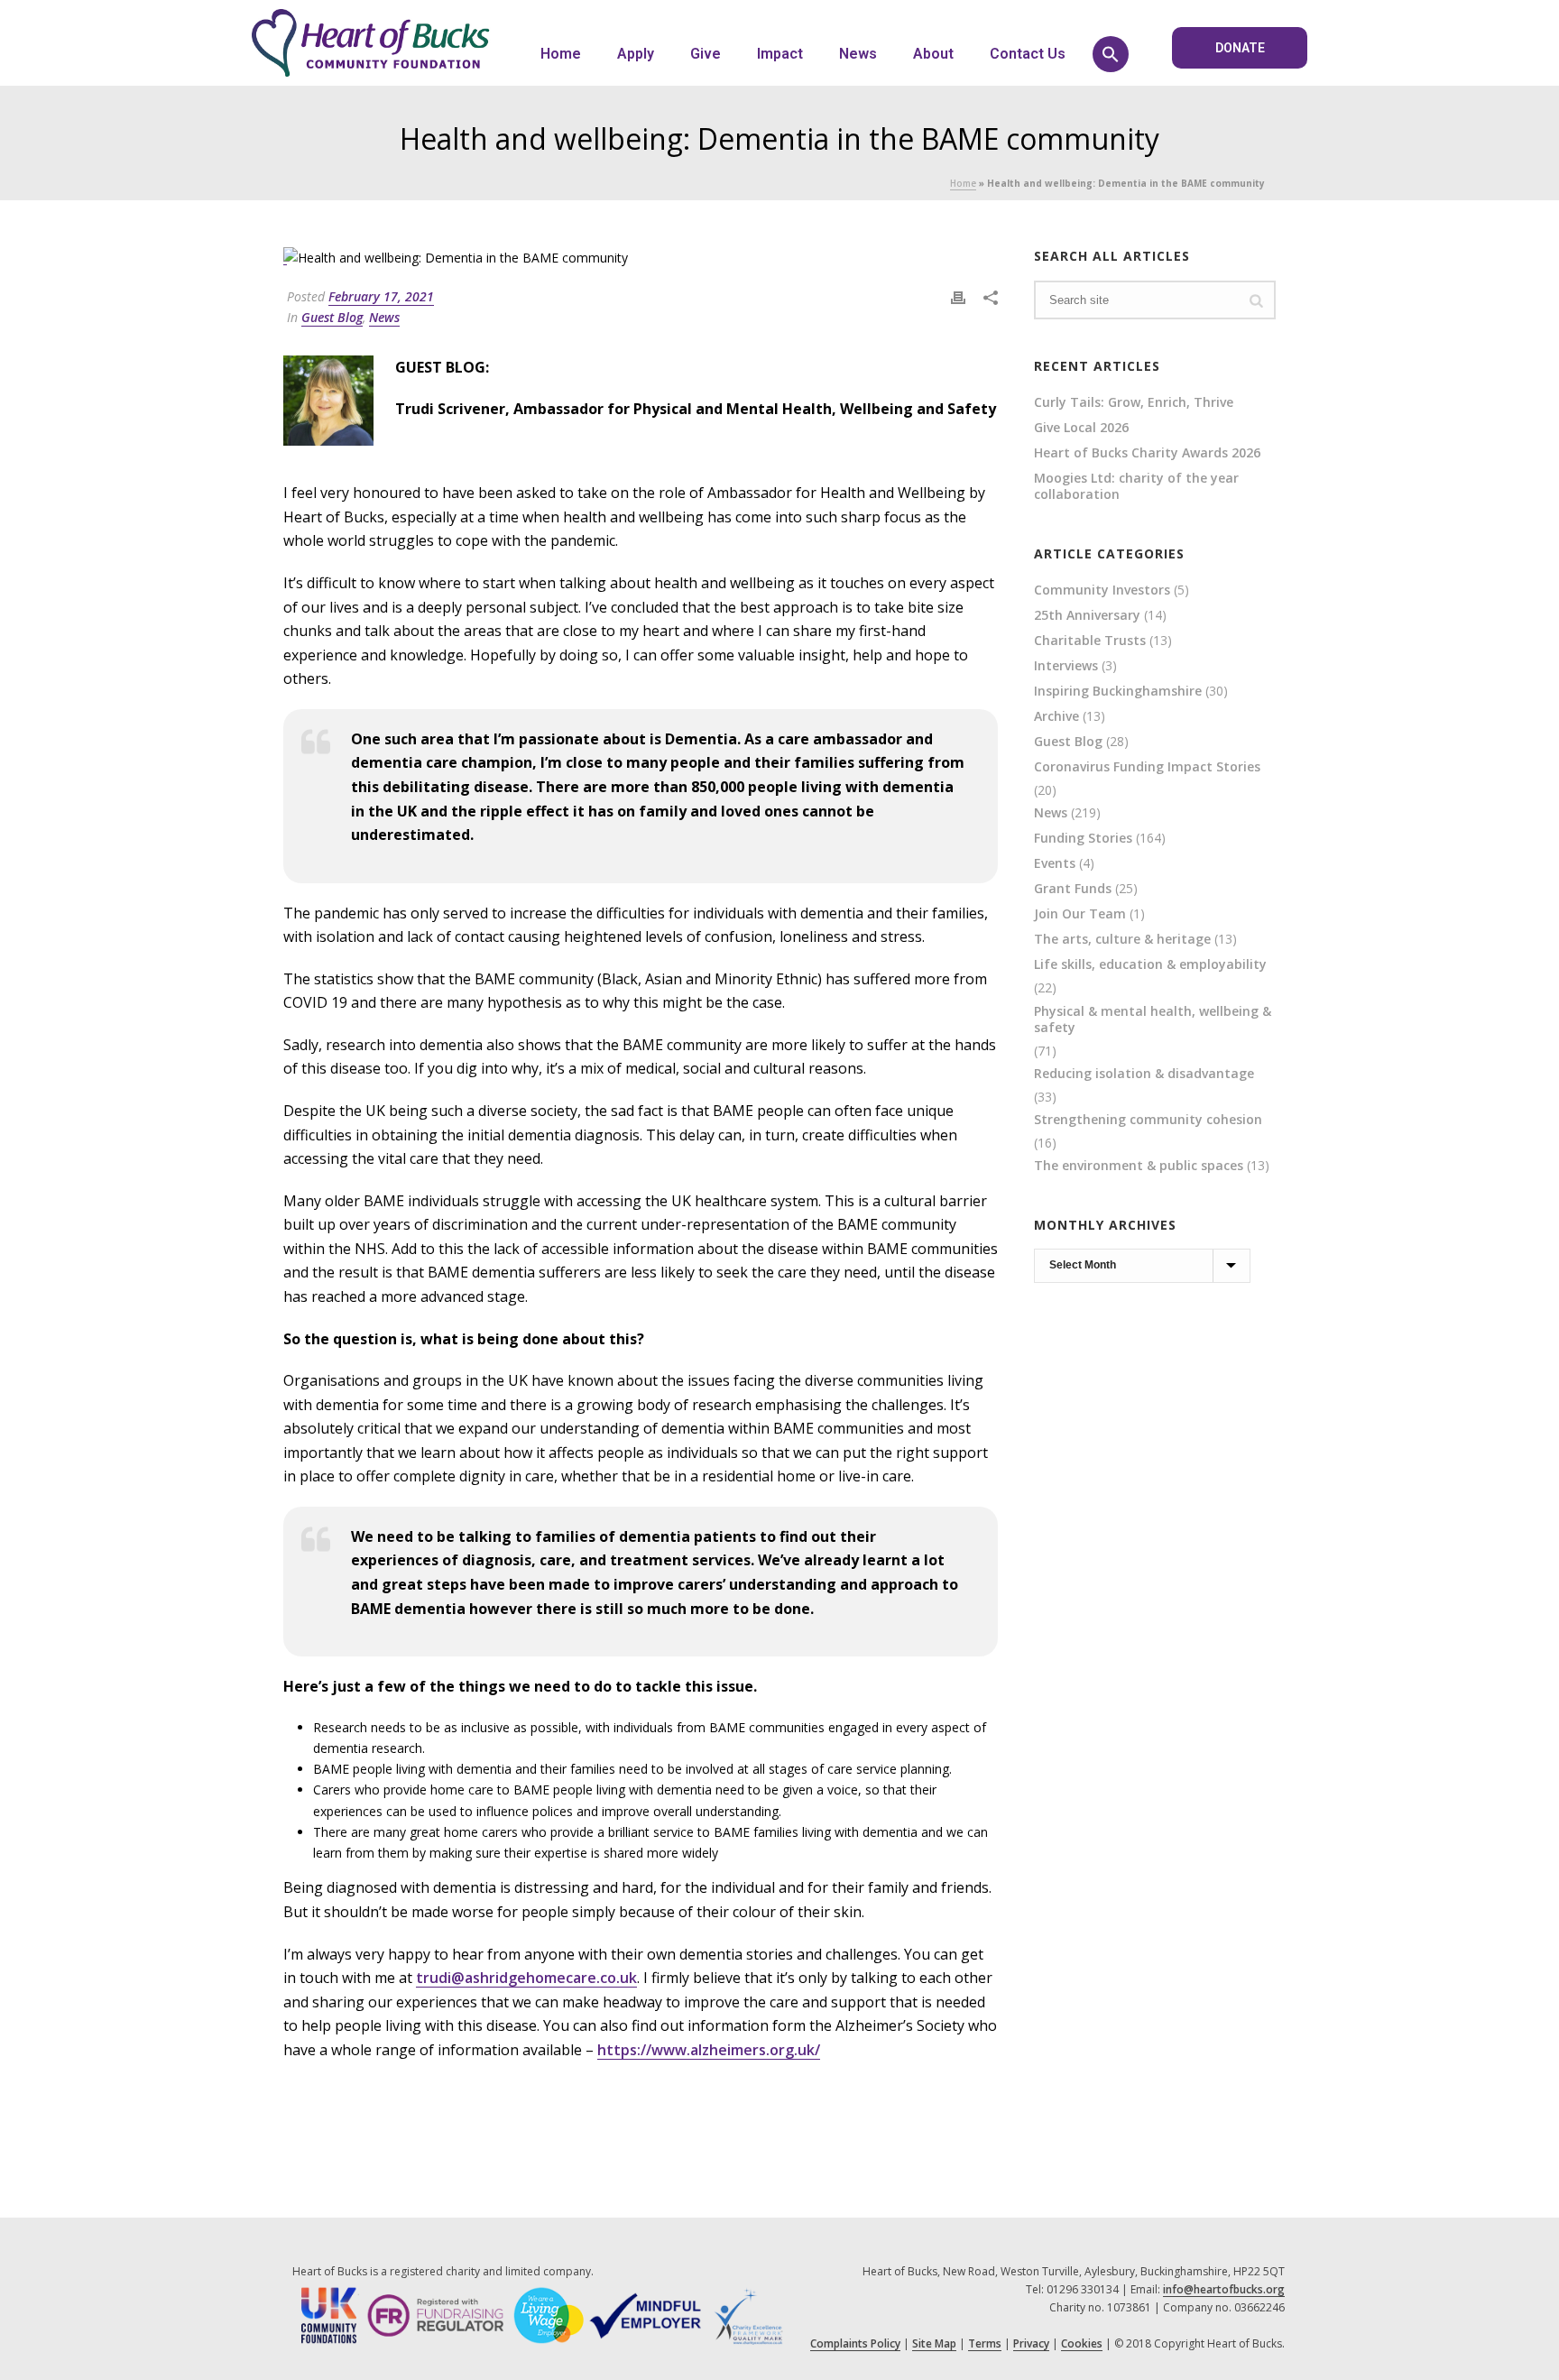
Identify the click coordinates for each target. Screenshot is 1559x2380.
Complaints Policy (855, 2343)
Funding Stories (1083, 838)
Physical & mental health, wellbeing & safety (1153, 1019)
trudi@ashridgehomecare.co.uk (526, 1978)
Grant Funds (1073, 889)
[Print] (958, 296)
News (858, 54)
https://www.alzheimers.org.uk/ (709, 2050)
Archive (1056, 716)
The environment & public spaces (1139, 1166)
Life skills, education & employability (1150, 964)
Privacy (1031, 2343)
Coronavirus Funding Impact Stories (1147, 767)
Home (561, 54)
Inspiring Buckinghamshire (1118, 691)
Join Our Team (1080, 914)
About (933, 54)
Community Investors (1102, 590)
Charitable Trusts (1090, 641)
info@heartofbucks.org (1224, 2289)
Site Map (934, 2343)
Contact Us (1028, 54)
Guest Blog (332, 317)
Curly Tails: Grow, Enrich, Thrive (1134, 402)
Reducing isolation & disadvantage (1144, 1074)
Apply (636, 54)
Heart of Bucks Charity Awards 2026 (1147, 453)
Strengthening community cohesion (1148, 1120)
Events (1055, 863)
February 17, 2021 (381, 296)
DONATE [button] (1240, 48)
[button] (1111, 54)
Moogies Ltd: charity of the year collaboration (1136, 486)
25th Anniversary (1087, 615)
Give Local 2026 (1081, 428)
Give (706, 54)
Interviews (1066, 666)
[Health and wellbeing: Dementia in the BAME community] (641, 257)
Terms (985, 2343)
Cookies (1082, 2343)
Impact (780, 54)
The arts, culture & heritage (1122, 939)
